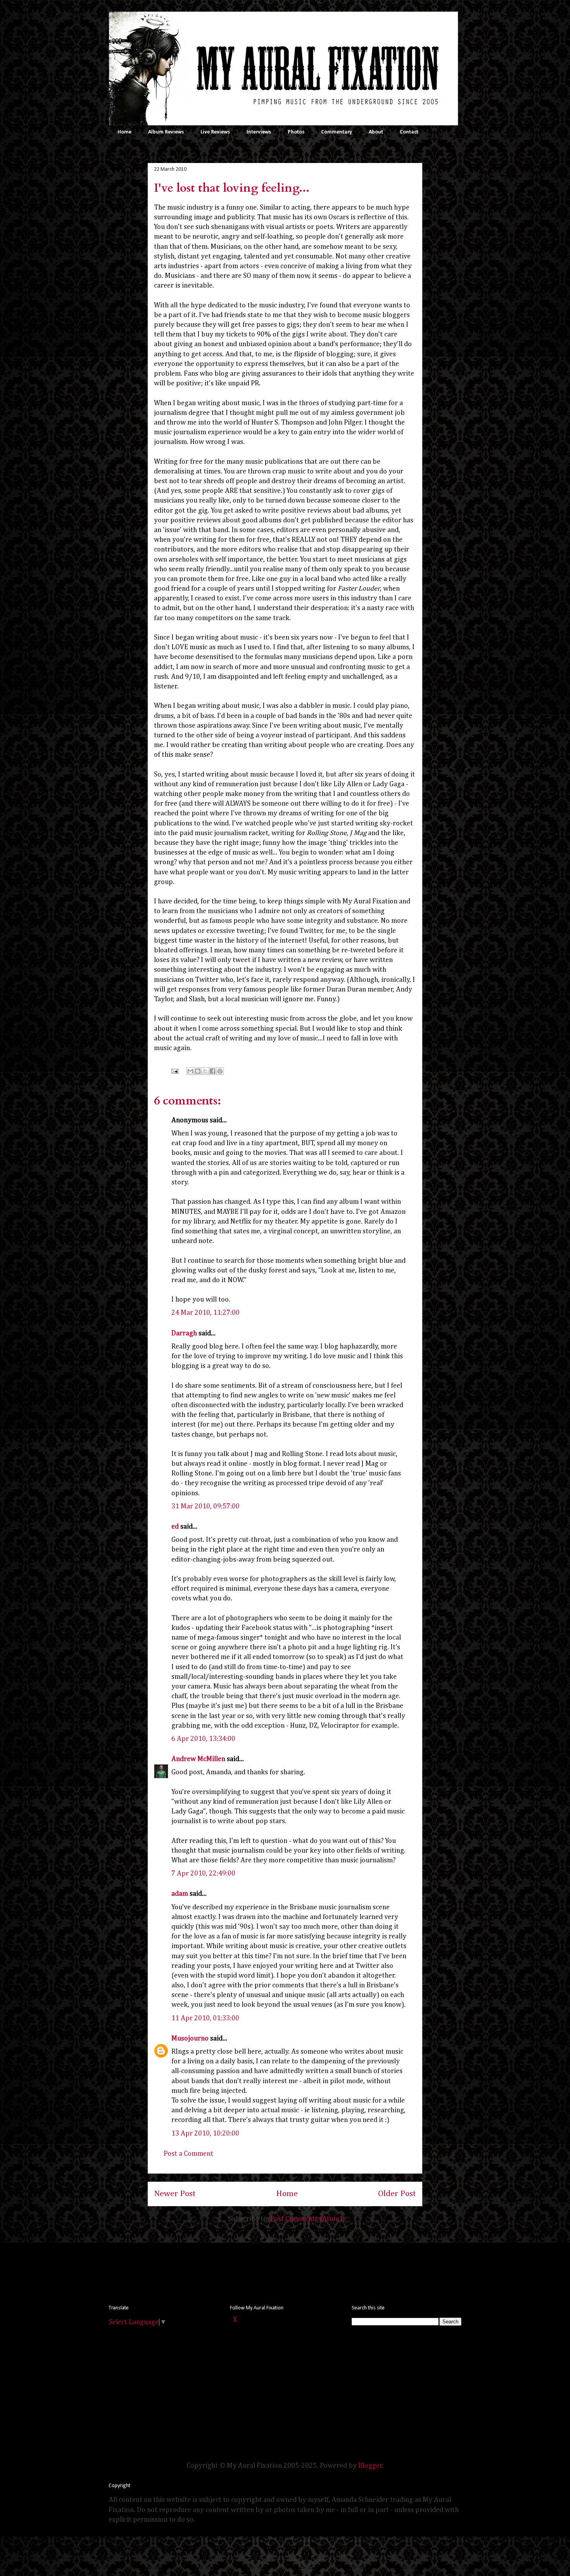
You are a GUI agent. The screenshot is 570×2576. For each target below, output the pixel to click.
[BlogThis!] (198, 1071)
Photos (296, 132)
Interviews (259, 132)
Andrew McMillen (198, 1759)
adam (180, 1894)
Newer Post (175, 2194)
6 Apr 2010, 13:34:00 (203, 1739)
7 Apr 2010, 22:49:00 (203, 1874)
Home (124, 132)
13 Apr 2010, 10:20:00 (205, 2134)
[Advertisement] (250, 2272)
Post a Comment (188, 2154)
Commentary (337, 132)
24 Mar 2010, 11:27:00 (206, 1313)
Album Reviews (166, 132)
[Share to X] (205, 1071)
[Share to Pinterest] (220, 1071)
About (376, 132)
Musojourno (190, 2039)
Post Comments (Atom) (306, 2219)
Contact (409, 132)
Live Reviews (215, 132)
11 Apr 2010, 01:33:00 (205, 2018)
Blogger (370, 2466)
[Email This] (190, 1071)
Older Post (397, 2194)
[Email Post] (174, 1071)
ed (175, 1527)
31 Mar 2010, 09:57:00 (206, 1506)
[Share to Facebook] (212, 1071)
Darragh (184, 1333)
